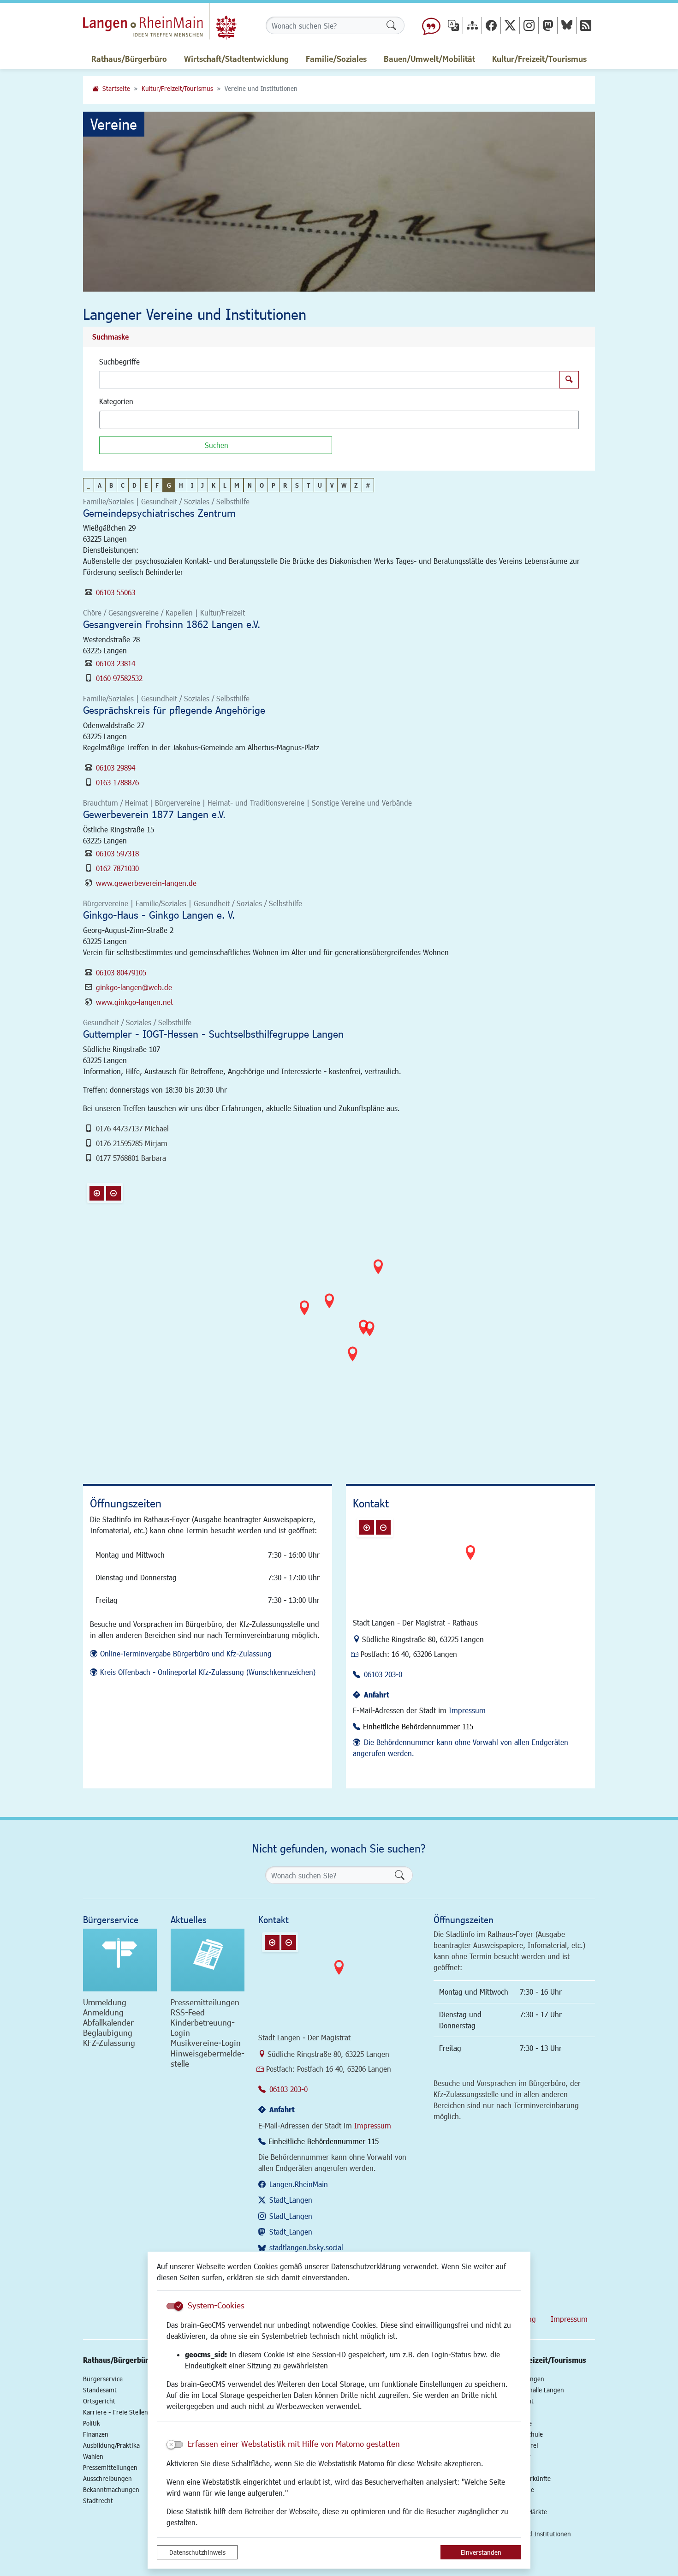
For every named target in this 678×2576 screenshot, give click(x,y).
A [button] (100, 485)
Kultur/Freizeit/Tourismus (177, 88)
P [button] (274, 485)
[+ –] (341, 1318)
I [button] (192, 485)
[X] (510, 25)
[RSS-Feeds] (586, 25)
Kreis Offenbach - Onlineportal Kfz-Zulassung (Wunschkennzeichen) (208, 1672)
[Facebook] (491, 25)
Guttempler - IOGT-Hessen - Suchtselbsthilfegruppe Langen (213, 1034)
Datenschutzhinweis (197, 2552)
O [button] (262, 485)
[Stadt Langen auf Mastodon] (548, 25)
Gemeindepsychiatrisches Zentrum (159, 513)
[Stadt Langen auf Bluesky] (567, 25)
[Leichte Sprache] (431, 25)
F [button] (157, 485)
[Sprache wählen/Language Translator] (453, 25)
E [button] (146, 485)
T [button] (308, 485)
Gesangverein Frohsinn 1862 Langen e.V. (172, 624)
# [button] (368, 485)
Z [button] (356, 485)
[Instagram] (529, 25)
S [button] (297, 485)
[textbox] (118, 420)
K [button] (214, 485)
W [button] (344, 485)
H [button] (181, 485)
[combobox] (339, 420)
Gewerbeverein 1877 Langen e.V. (154, 814)
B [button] (111, 485)
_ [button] (89, 485)
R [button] (285, 485)
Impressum (467, 1710)
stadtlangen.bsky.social (306, 2247)
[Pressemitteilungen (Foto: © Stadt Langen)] (208, 1960)
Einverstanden (481, 2552)
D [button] (134, 485)
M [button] (237, 485)
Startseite (116, 88)
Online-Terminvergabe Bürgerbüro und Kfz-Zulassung (186, 1653)
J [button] (202, 485)
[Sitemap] (472, 25)
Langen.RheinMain (299, 2184)
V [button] (332, 485)
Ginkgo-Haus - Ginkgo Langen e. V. (159, 915)
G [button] (169, 485)
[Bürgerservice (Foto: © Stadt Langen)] (120, 1960)
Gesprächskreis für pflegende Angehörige (174, 710)
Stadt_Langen (291, 2200)
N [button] (250, 485)
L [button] (225, 485)
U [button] (320, 485)
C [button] (123, 485)
